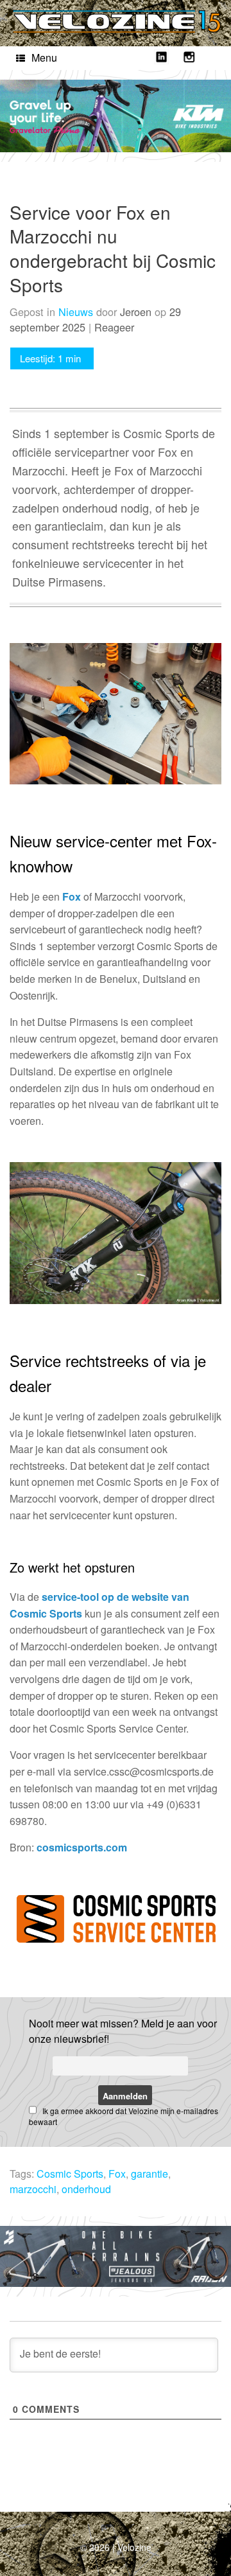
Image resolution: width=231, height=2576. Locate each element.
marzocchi (33, 2189)
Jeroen (136, 312)
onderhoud (86, 2189)
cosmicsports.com (82, 1847)
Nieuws (76, 312)
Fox (72, 896)
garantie (150, 2174)
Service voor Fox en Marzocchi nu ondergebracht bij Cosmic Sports (113, 248)
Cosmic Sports (70, 2174)
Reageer (114, 327)
